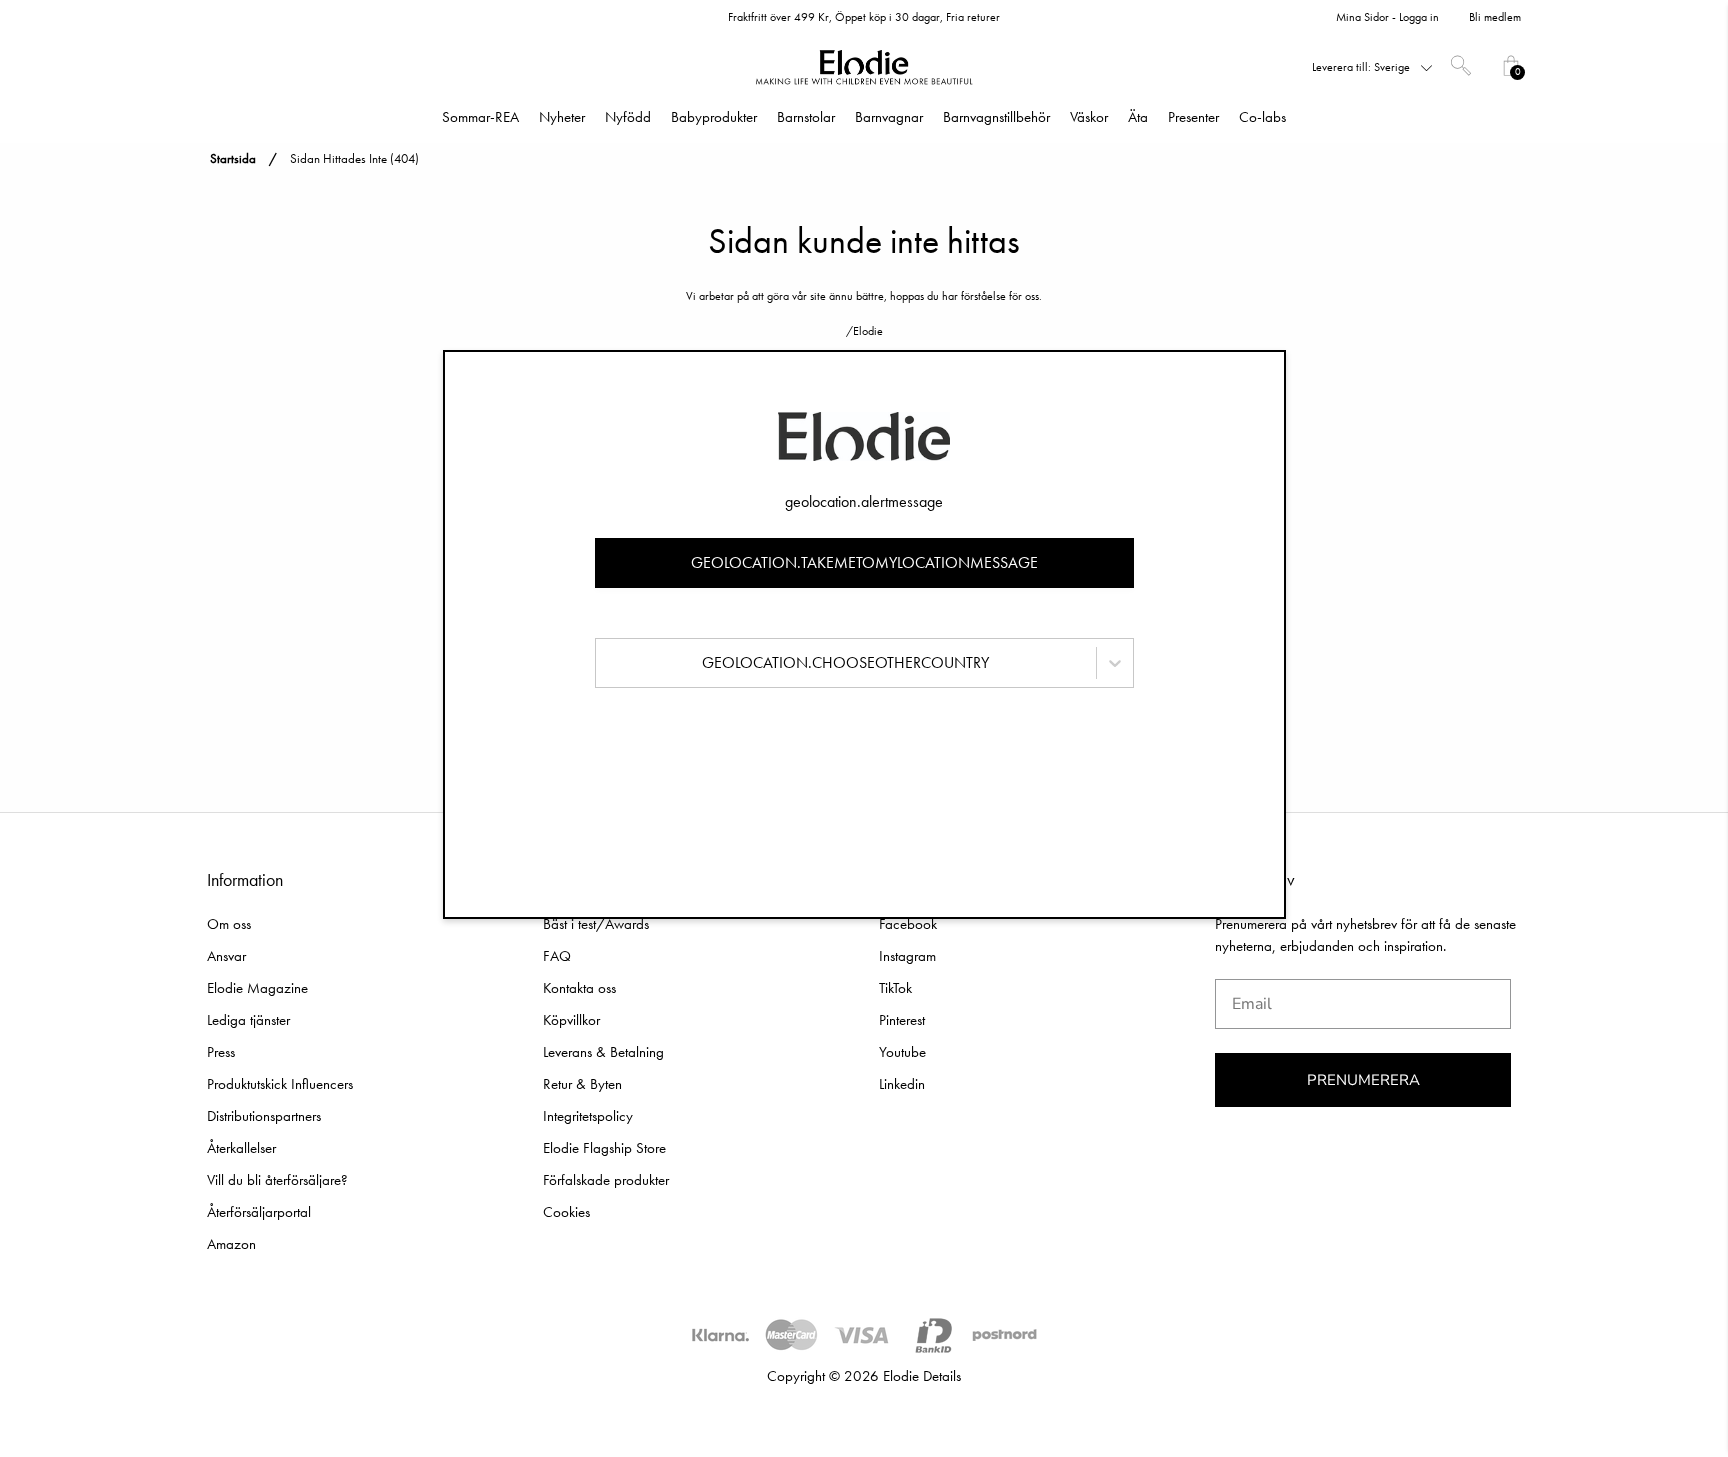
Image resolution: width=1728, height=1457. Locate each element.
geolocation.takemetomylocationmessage (864, 562)
